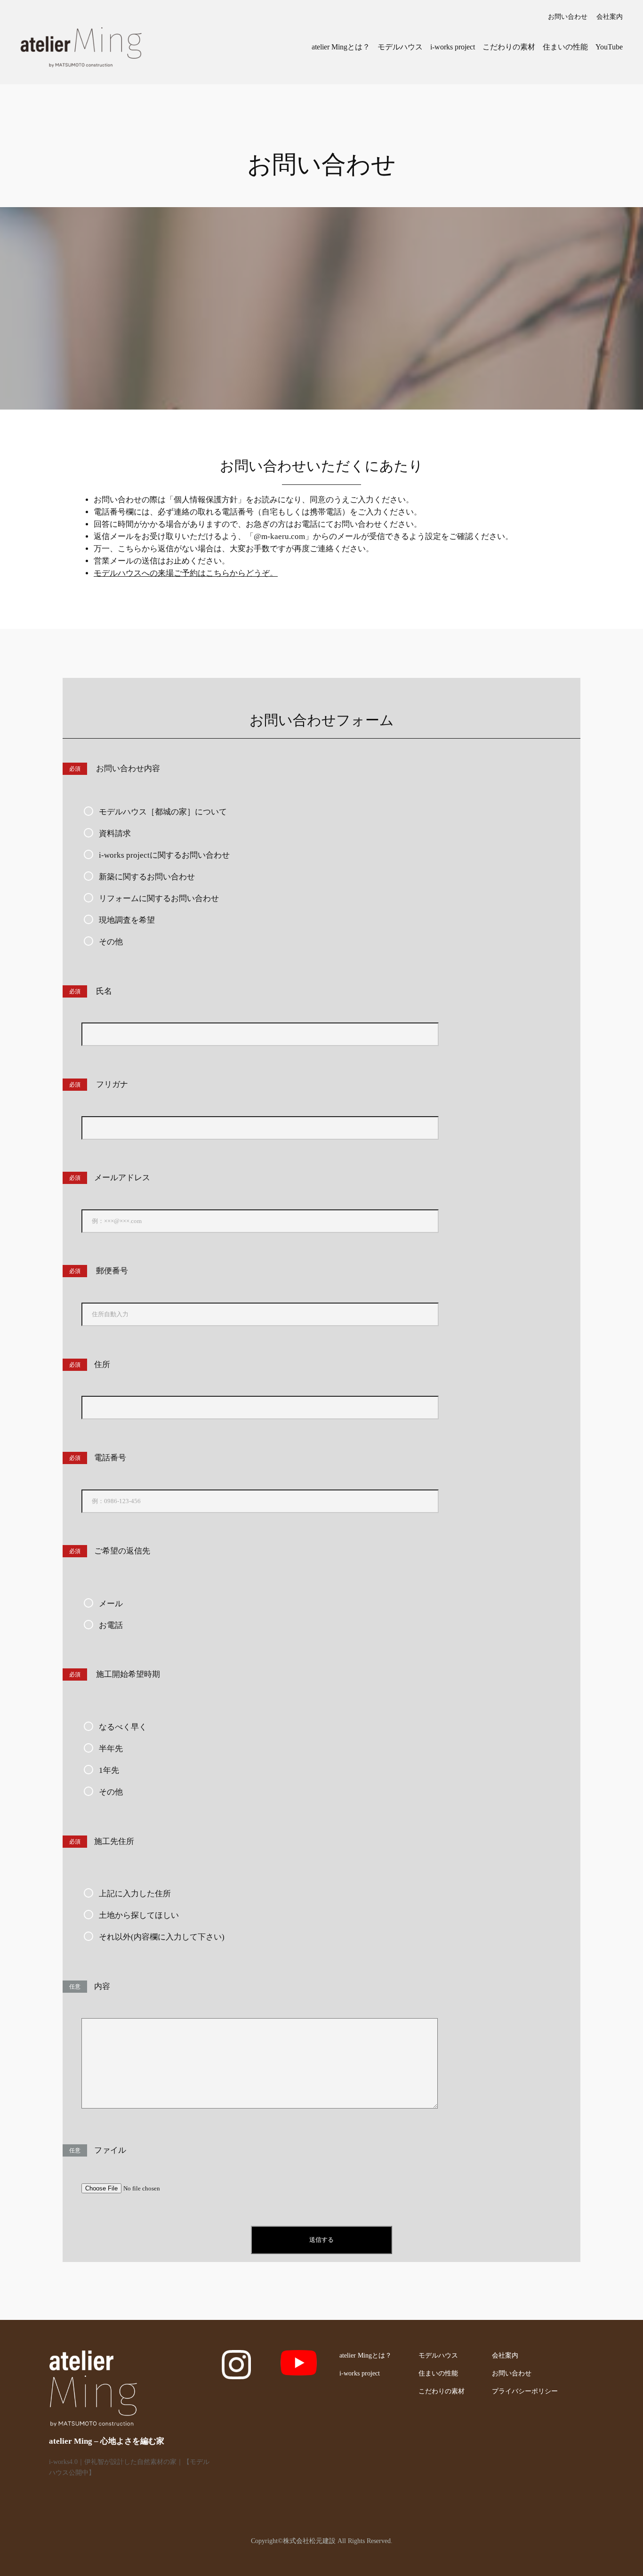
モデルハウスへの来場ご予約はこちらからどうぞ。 (186, 573)
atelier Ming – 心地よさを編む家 (107, 2441)
